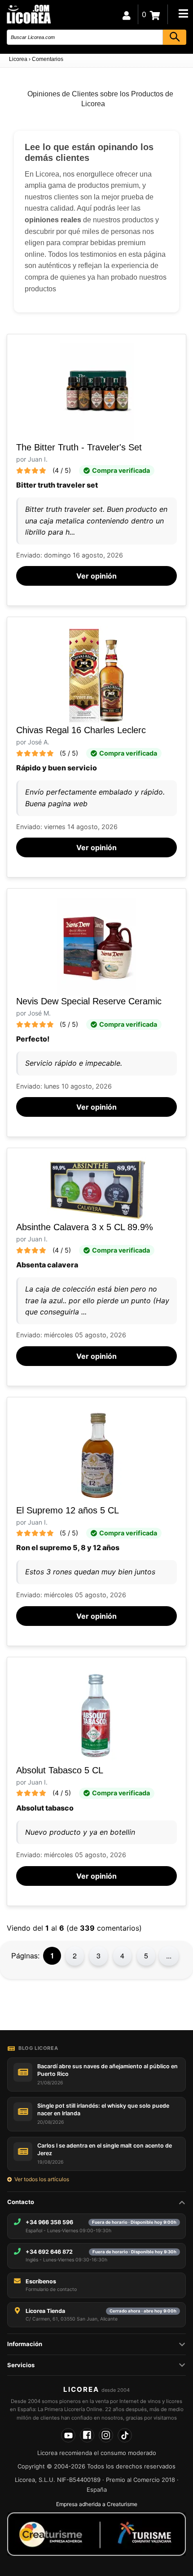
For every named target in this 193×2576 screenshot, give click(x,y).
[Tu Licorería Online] (28, 14)
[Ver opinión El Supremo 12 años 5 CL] (97, 1455)
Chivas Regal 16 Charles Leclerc (81, 730)
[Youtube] (68, 2435)
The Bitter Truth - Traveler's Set (79, 447)
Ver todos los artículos (42, 2179)
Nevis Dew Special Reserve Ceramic (89, 1001)
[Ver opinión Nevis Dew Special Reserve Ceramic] (96, 946)
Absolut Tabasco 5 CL (60, 1770)
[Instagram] (106, 2435)
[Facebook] (87, 2435)
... (169, 1956)
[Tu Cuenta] (127, 14)
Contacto (21, 2202)
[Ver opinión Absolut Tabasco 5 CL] (97, 1715)
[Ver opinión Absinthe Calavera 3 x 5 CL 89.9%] (96, 1189)
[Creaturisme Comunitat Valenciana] (96, 2534)
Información (25, 2344)
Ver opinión (96, 576)
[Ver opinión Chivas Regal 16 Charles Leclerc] (96, 675)
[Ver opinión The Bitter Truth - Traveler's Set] (97, 392)
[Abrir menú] (183, 13)
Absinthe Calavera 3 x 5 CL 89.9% (85, 1227)
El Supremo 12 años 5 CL (68, 1510)
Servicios (21, 2365)
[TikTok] (125, 2435)
